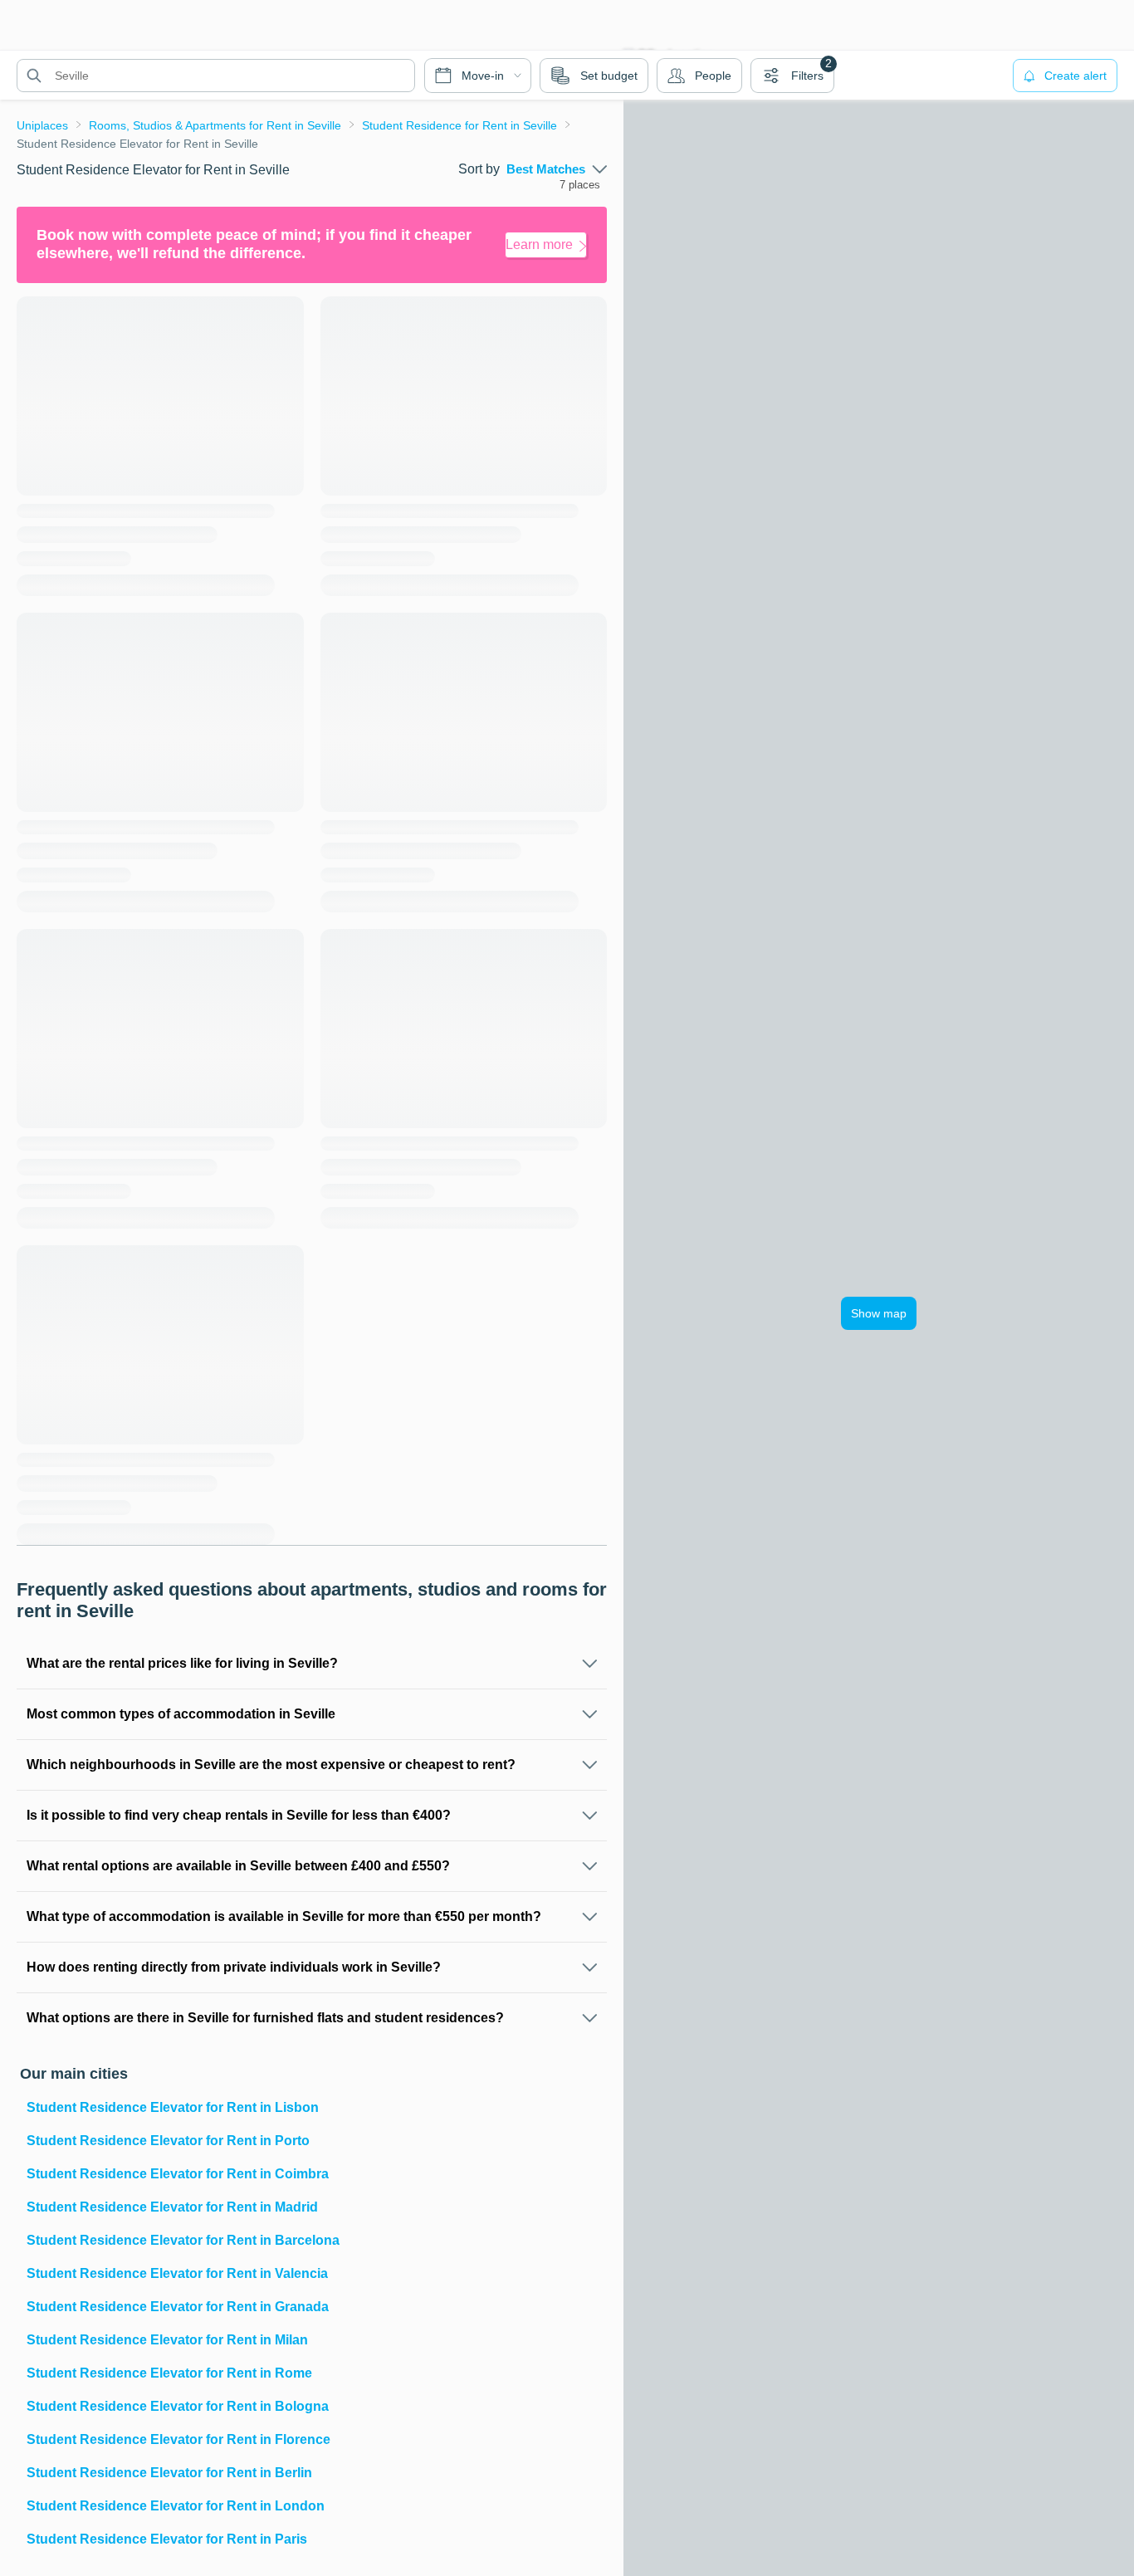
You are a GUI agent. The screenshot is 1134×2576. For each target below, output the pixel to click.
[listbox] (557, 169)
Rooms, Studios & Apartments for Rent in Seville (215, 125)
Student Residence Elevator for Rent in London (176, 2506)
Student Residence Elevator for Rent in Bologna (178, 2406)
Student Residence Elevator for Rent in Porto (168, 2141)
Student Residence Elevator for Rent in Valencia (177, 2273)
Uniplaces (42, 125)
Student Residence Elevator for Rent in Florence (178, 2439)
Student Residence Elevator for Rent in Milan (167, 2340)
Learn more (539, 244)
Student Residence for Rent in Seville (459, 125)
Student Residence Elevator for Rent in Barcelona (183, 2240)
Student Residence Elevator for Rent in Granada (178, 2307)
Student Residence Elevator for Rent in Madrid (172, 2207)
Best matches (546, 169)
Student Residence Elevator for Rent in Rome (169, 2373)
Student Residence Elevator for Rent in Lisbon (173, 2107)
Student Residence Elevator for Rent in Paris (167, 2539)
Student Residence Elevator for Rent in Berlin (169, 2473)
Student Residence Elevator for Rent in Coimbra (178, 2174)
